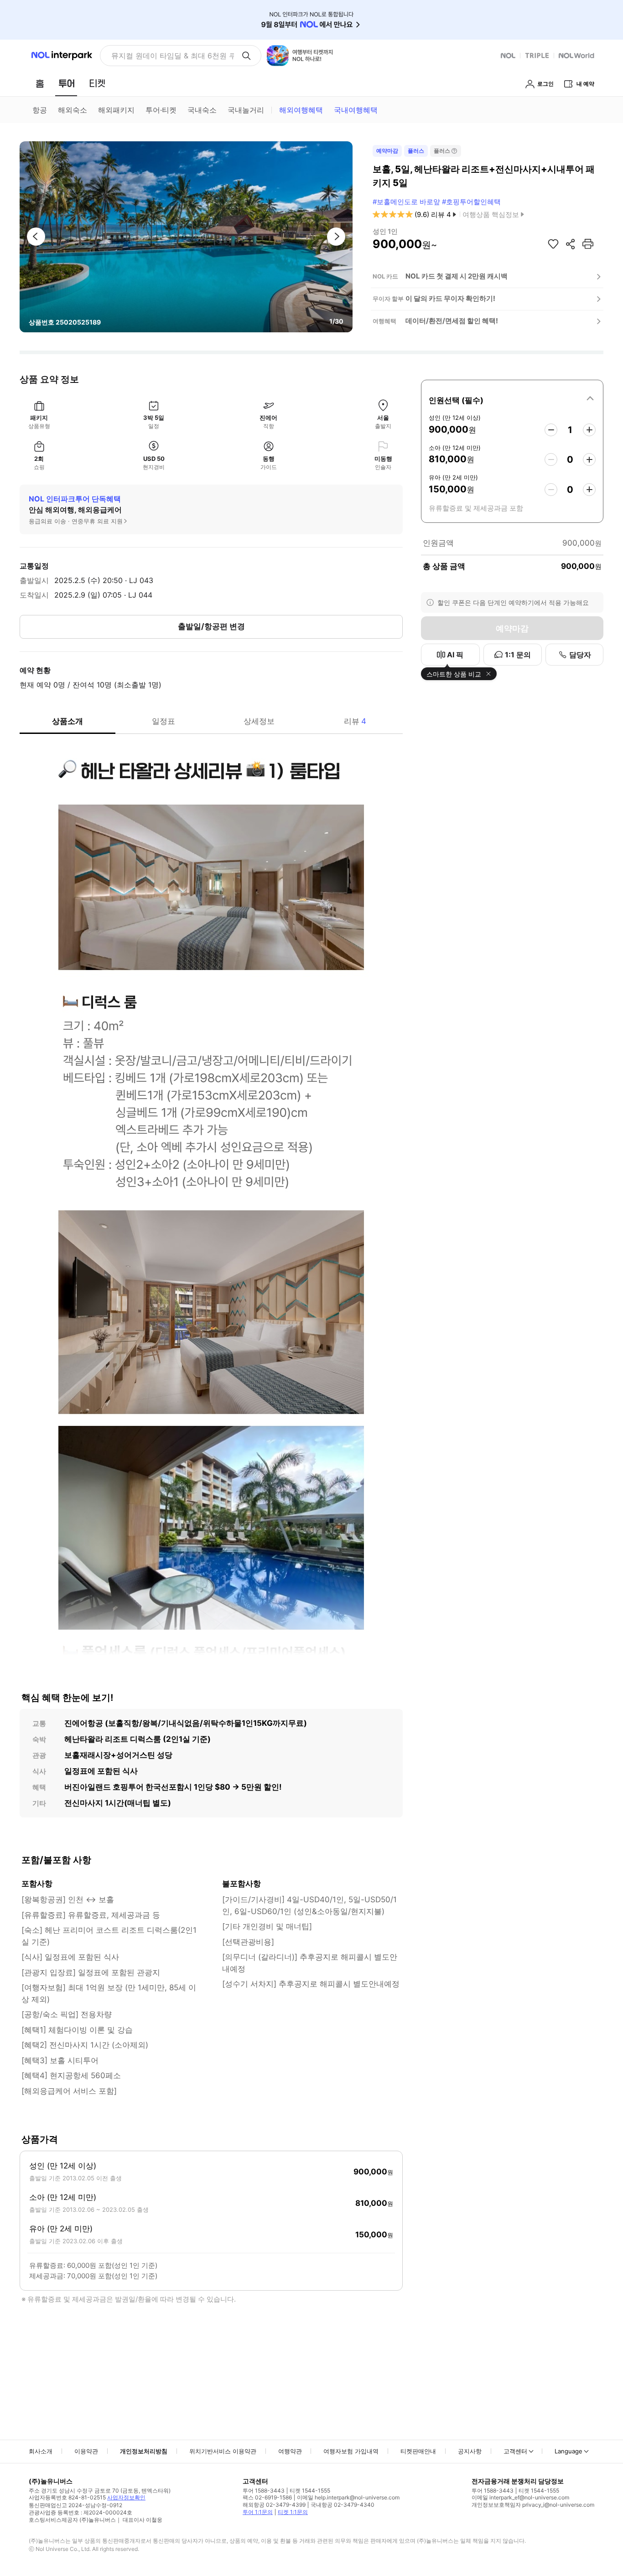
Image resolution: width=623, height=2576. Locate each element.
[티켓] (97, 83)
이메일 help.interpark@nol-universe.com (348, 2497)
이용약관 (86, 2451)
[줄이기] (551, 430)
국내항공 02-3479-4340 (343, 2505)
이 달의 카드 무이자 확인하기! (450, 298)
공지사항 (470, 2451)
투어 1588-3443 (264, 2491)
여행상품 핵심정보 (491, 214)
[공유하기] (571, 244)
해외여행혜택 (301, 110)
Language (568, 2451)
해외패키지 (116, 110)
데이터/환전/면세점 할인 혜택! (452, 321)
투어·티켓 (161, 110)
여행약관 (290, 2451)
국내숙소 (202, 110)
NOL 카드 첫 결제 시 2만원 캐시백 (457, 276)
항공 (40, 110)
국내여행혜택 (356, 110)
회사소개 (41, 2451)
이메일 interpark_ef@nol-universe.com (520, 2497)
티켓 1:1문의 (293, 2512)
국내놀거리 (246, 110)
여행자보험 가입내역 (351, 2451)
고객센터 (515, 2451)
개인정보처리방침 (144, 2451)
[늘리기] (589, 430)
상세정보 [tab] (259, 721)
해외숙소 (73, 110)
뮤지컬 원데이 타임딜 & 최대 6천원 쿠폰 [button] (173, 56)
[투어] (66, 83)
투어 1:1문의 (258, 2512)
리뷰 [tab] (355, 721)
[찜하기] (553, 244)
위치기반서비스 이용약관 (223, 2451)
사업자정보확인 (126, 2497)
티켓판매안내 (418, 2451)
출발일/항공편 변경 (211, 626)
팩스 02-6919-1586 (267, 2497)
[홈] (40, 83)
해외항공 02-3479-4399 (274, 2505)
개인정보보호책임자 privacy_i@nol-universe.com (533, 2505)
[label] (512, 399)
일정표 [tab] (164, 721)
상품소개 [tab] (67, 721)
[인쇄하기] (588, 244)
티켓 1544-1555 (310, 2491)
